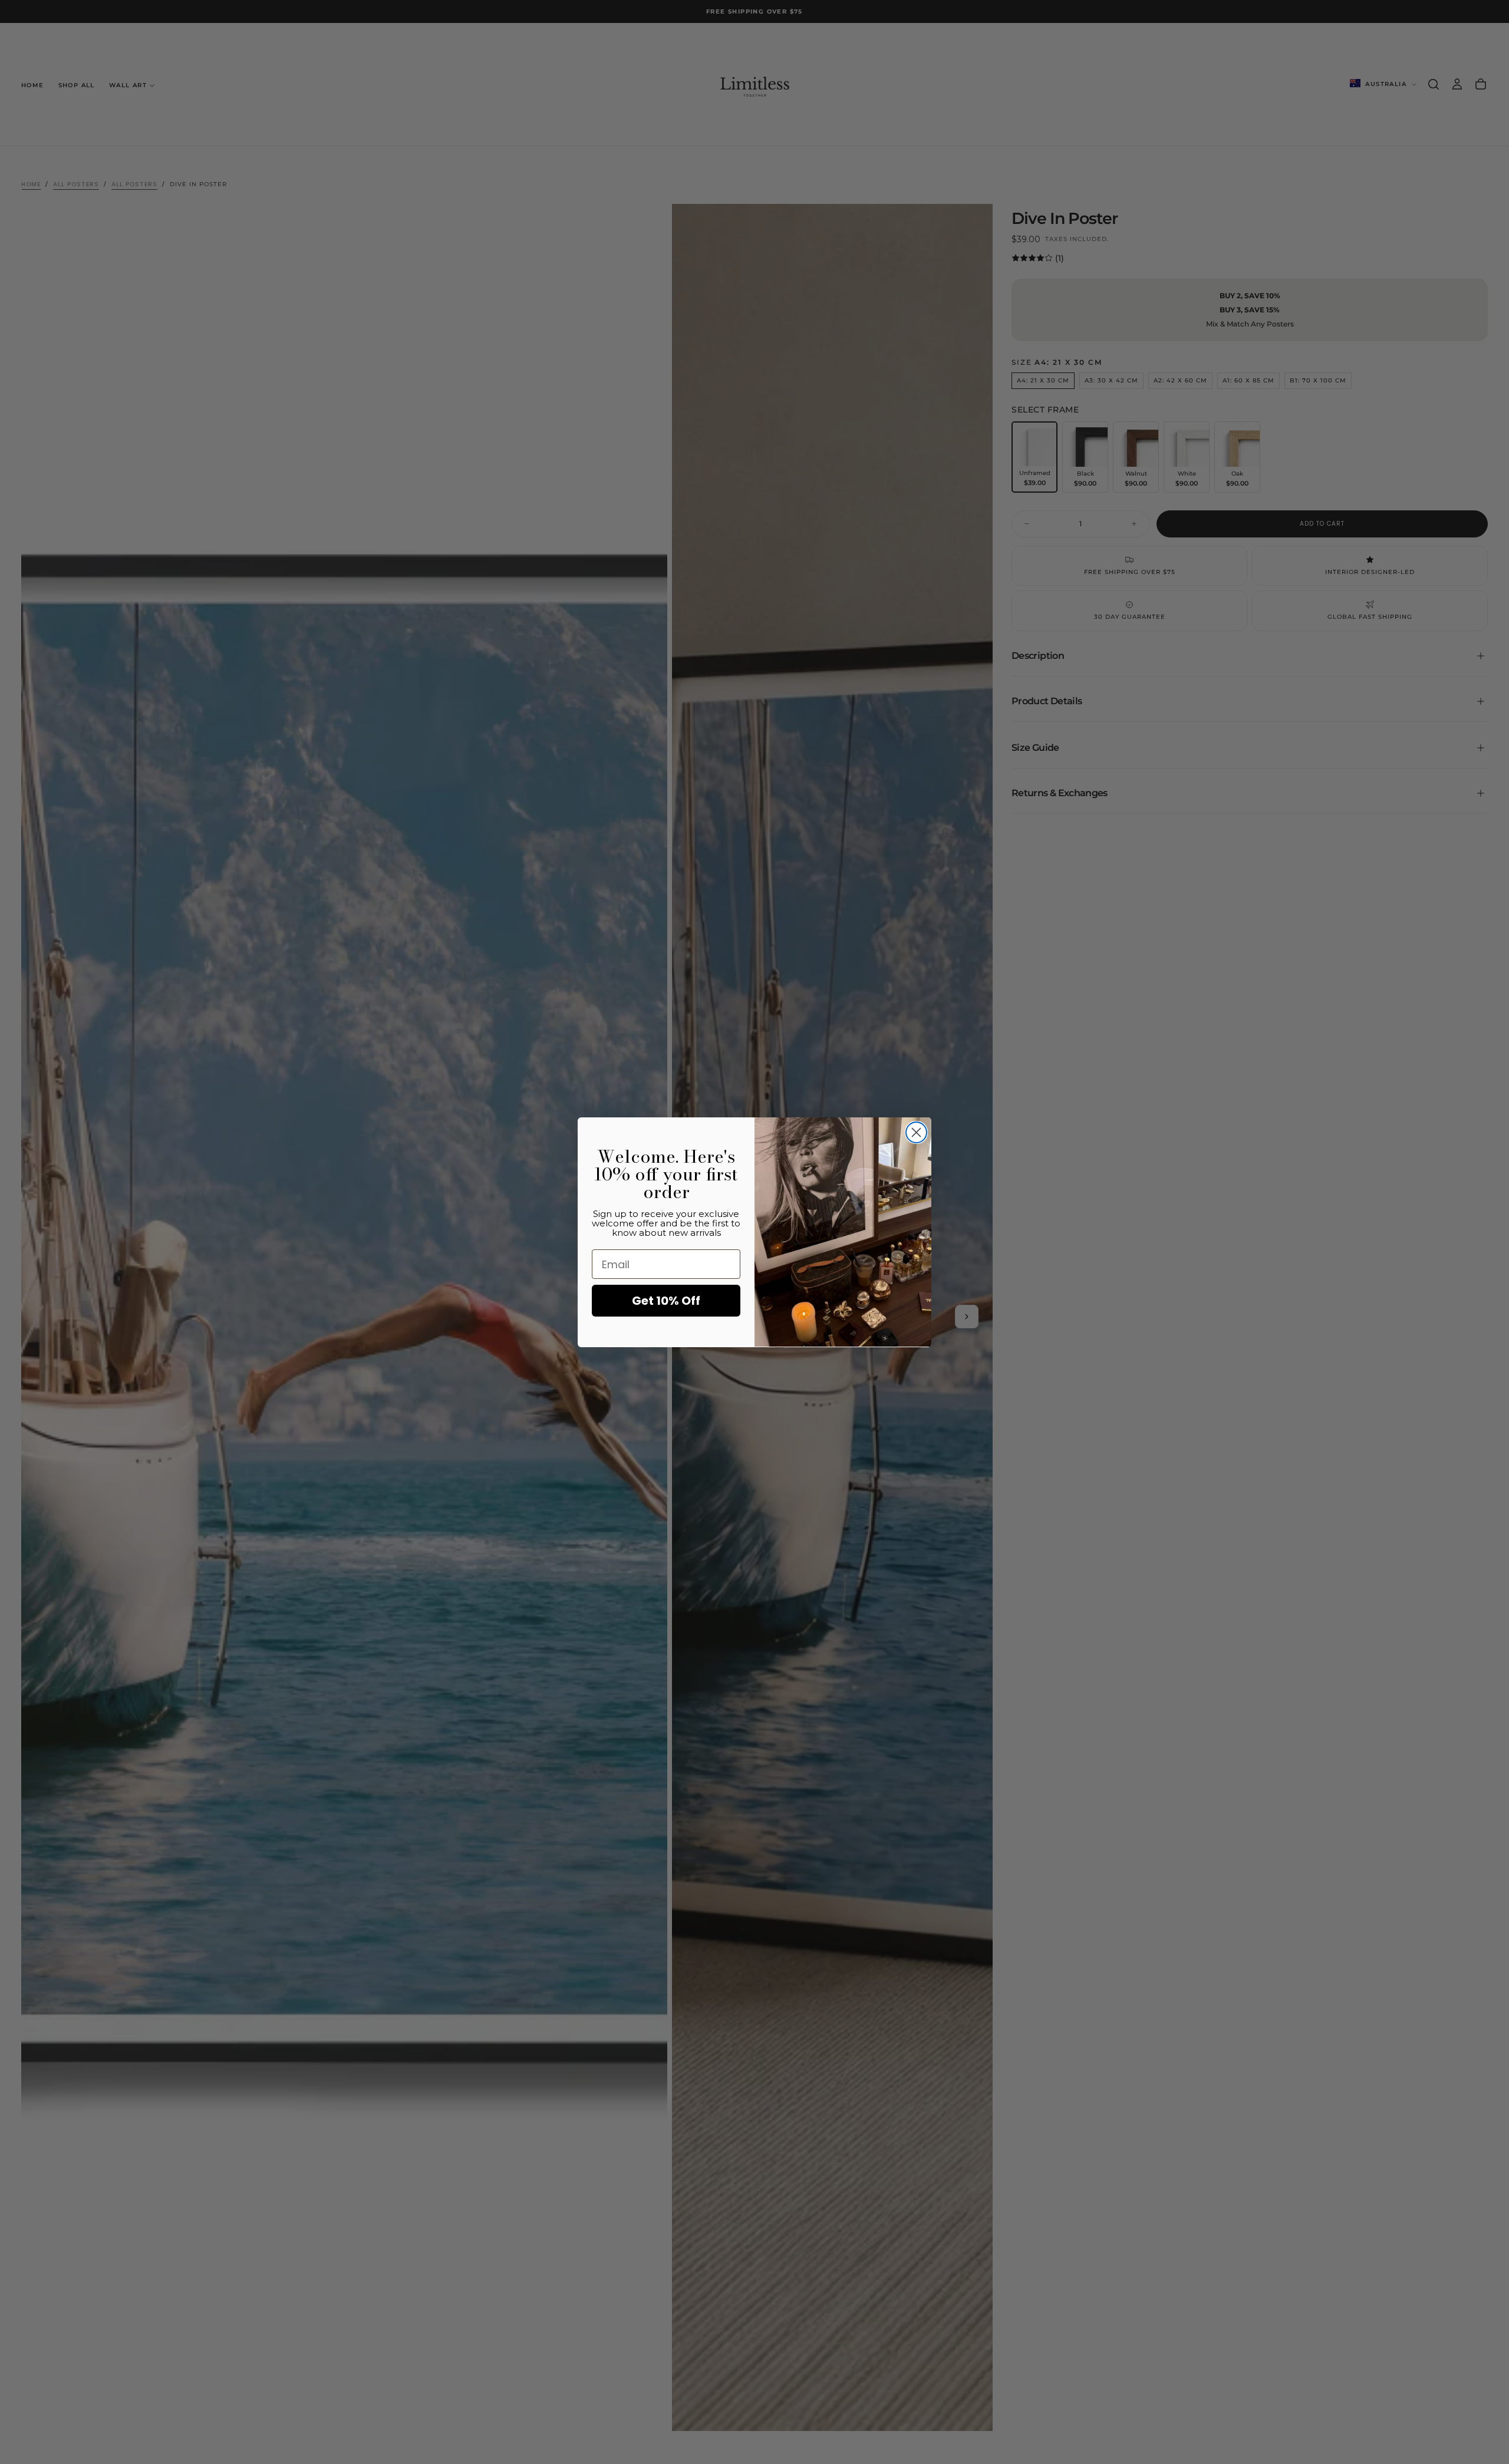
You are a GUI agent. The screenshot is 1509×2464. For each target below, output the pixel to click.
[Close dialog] (916, 1132)
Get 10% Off (666, 1301)
